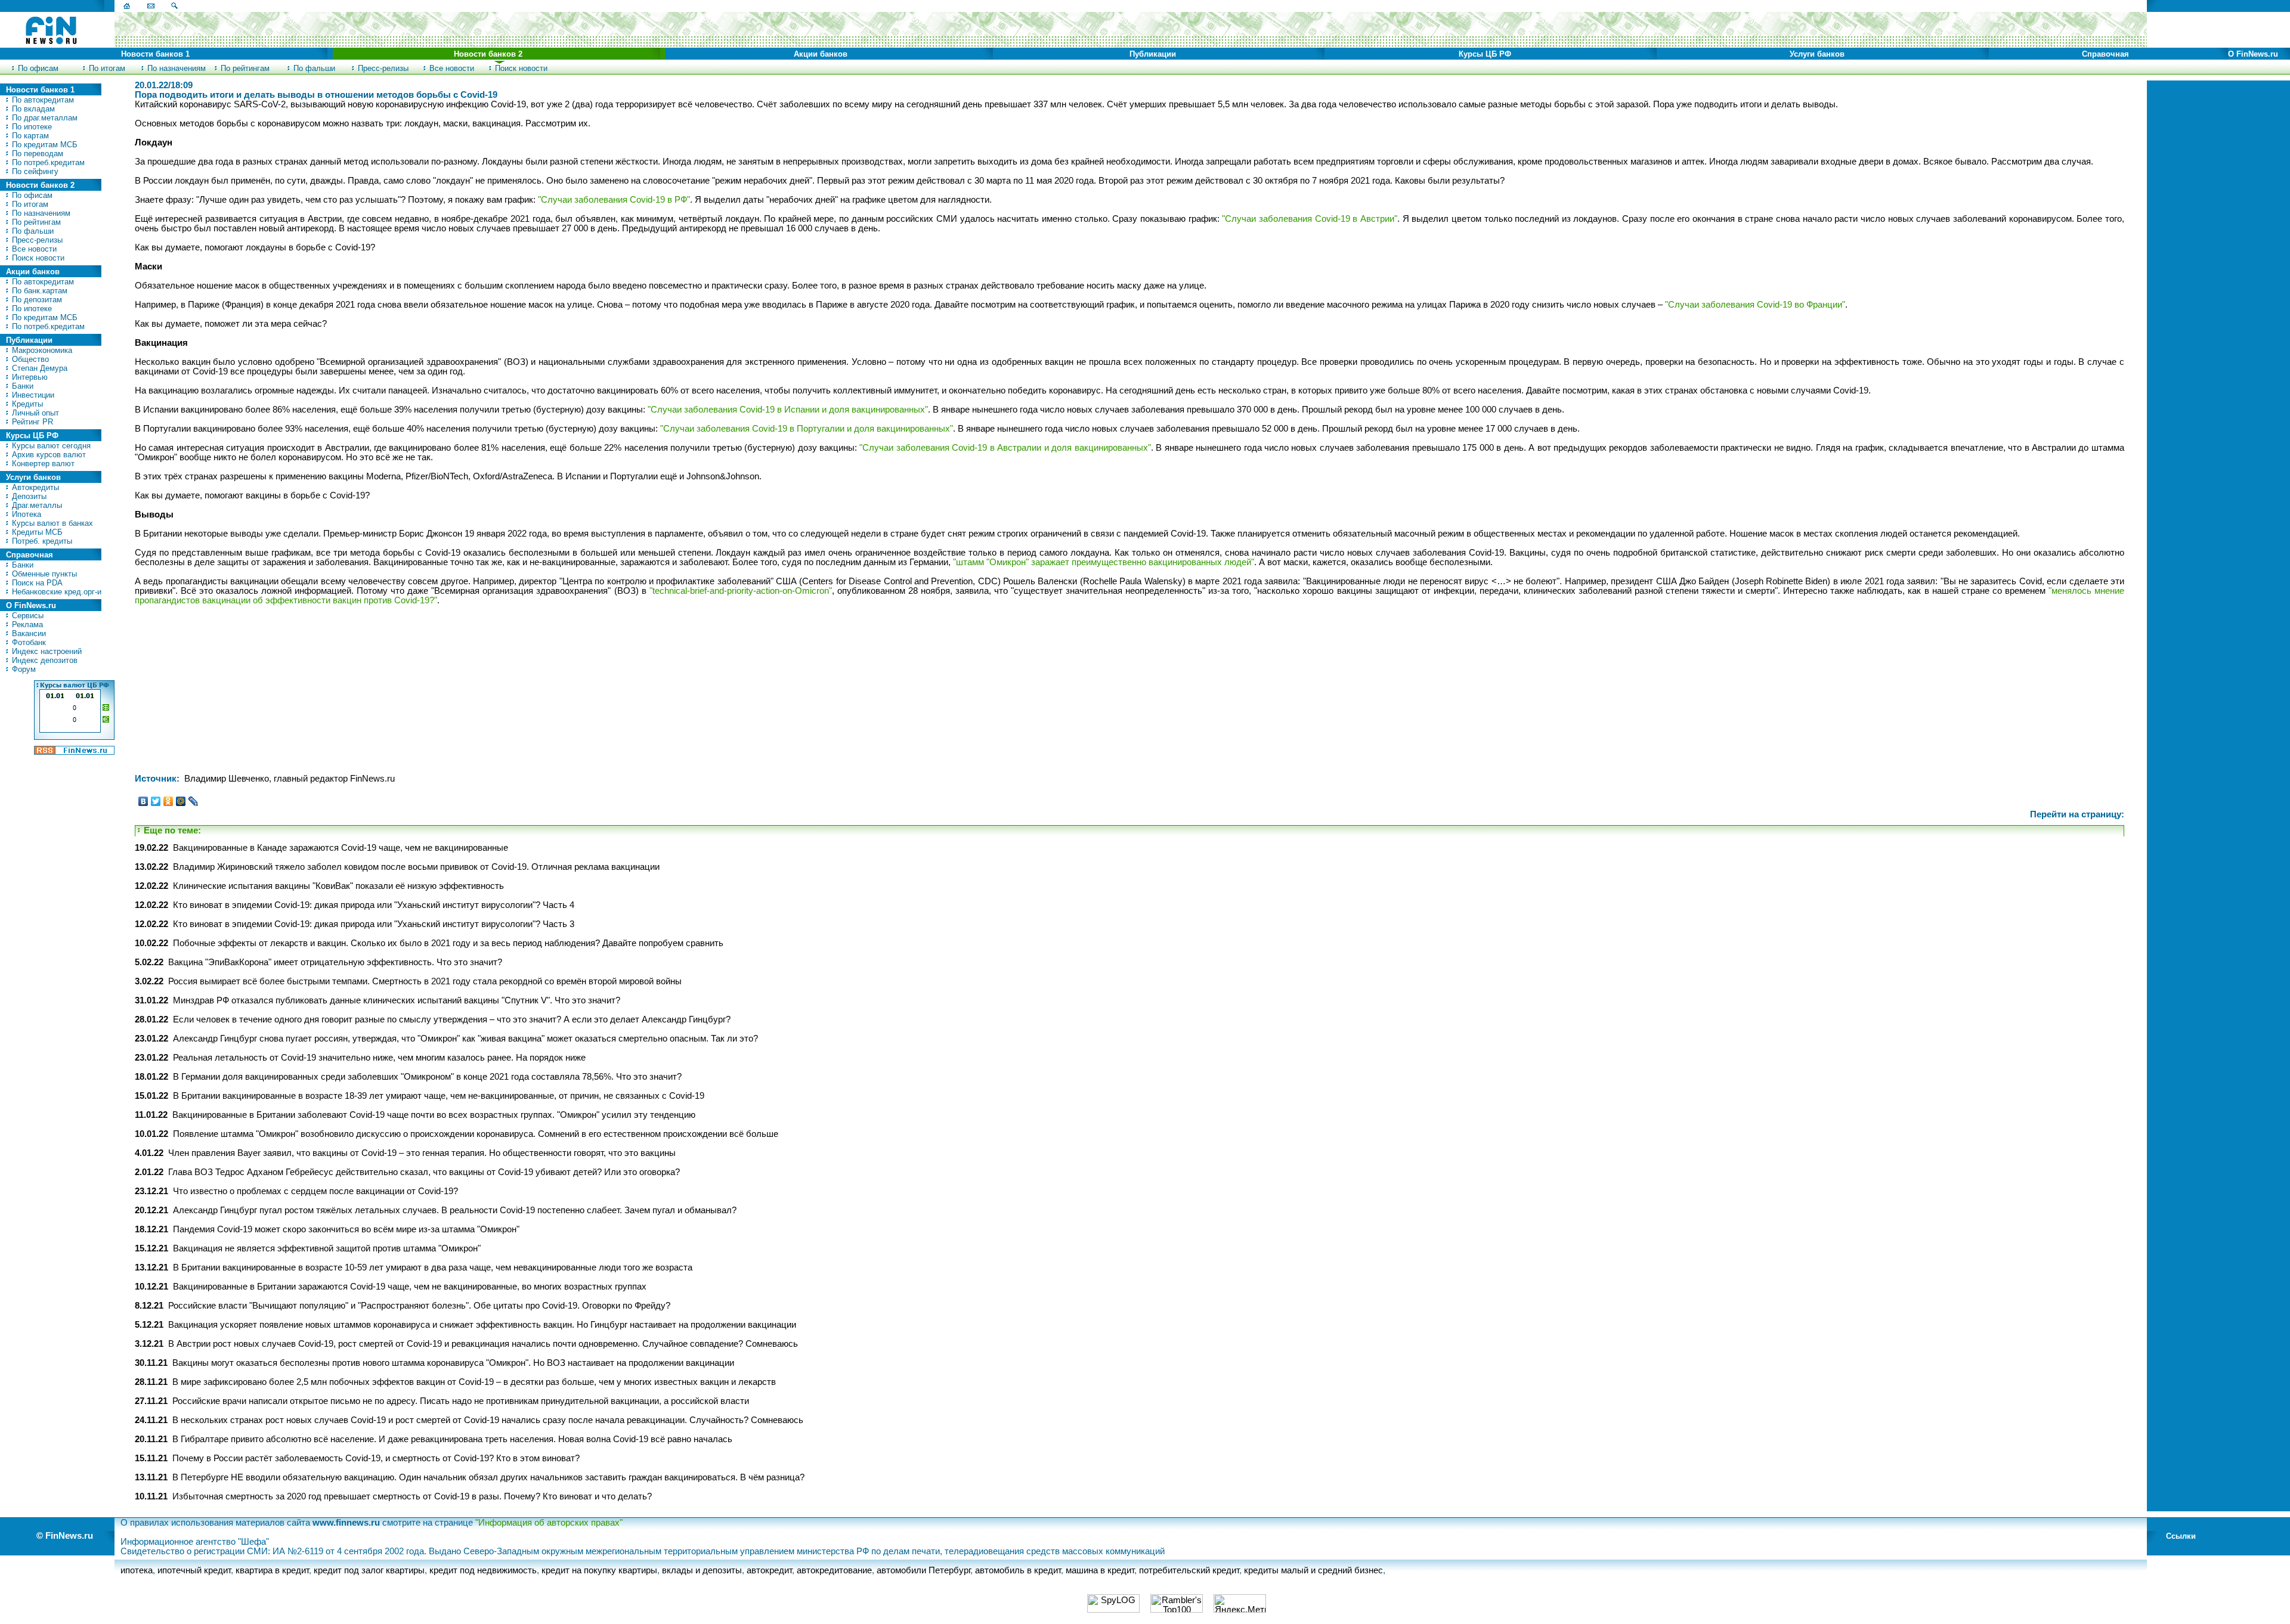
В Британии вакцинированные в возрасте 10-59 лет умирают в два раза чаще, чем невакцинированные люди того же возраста (433, 1267)
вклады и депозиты (702, 1570)
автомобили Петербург (923, 1570)
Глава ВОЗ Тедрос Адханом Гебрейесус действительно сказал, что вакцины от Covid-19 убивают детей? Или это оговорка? (424, 1172)
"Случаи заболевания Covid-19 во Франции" (1755, 305)
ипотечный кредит (194, 1570)
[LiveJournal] (194, 801)
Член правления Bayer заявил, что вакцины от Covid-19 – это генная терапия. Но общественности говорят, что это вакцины (422, 1153)
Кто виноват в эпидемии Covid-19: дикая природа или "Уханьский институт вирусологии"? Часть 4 (374, 905)
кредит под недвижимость (483, 1570)
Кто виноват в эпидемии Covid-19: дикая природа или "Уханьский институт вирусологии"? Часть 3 (374, 924)
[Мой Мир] (181, 801)
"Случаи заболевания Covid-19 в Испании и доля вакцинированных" (788, 410)
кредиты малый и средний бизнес (1313, 1570)
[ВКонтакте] (143, 801)
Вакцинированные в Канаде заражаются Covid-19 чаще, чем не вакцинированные (341, 848)
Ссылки (2181, 1536)
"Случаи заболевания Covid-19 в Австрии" (1310, 219)
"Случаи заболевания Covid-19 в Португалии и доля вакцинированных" (807, 429)
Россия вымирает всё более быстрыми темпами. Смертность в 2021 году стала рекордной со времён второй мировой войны (425, 981)
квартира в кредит (272, 1570)
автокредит (769, 1570)
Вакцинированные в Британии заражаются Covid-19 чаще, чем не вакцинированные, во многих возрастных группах (410, 1287)
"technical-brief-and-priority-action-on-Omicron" (741, 591)
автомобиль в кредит (1018, 1570)
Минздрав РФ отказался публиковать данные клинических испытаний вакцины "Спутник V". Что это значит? (397, 1000)
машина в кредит (1100, 1570)
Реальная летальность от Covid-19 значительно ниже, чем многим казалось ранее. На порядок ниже (379, 1058)
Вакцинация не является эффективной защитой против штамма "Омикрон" (327, 1248)
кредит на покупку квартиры (599, 1570)
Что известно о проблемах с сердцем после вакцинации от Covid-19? (315, 1191)
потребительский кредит (1189, 1570)
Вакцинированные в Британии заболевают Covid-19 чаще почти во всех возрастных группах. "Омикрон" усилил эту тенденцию (434, 1115)
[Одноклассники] (168, 801)
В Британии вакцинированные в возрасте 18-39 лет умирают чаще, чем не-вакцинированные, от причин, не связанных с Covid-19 (439, 1096)
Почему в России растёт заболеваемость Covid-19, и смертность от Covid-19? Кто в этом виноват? (376, 1458)
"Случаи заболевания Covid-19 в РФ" (614, 200)
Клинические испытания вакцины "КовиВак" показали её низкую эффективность (338, 886)
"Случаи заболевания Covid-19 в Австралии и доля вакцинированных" (1005, 448)
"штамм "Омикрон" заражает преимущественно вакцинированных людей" (1104, 562)
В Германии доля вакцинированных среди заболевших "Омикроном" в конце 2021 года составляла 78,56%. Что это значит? (427, 1077)
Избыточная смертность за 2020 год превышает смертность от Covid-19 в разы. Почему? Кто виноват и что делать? (412, 1496)
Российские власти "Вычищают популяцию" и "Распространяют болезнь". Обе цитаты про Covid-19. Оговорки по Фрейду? (419, 1306)
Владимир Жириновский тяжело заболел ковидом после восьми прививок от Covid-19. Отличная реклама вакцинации (416, 867)
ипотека (137, 1570)
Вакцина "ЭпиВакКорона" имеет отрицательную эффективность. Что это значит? (335, 962)
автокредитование (834, 1570)
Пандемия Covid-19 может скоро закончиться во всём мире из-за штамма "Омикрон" (346, 1229)
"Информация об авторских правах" (549, 1523)
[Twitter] (156, 801)
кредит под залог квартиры (369, 1570)
